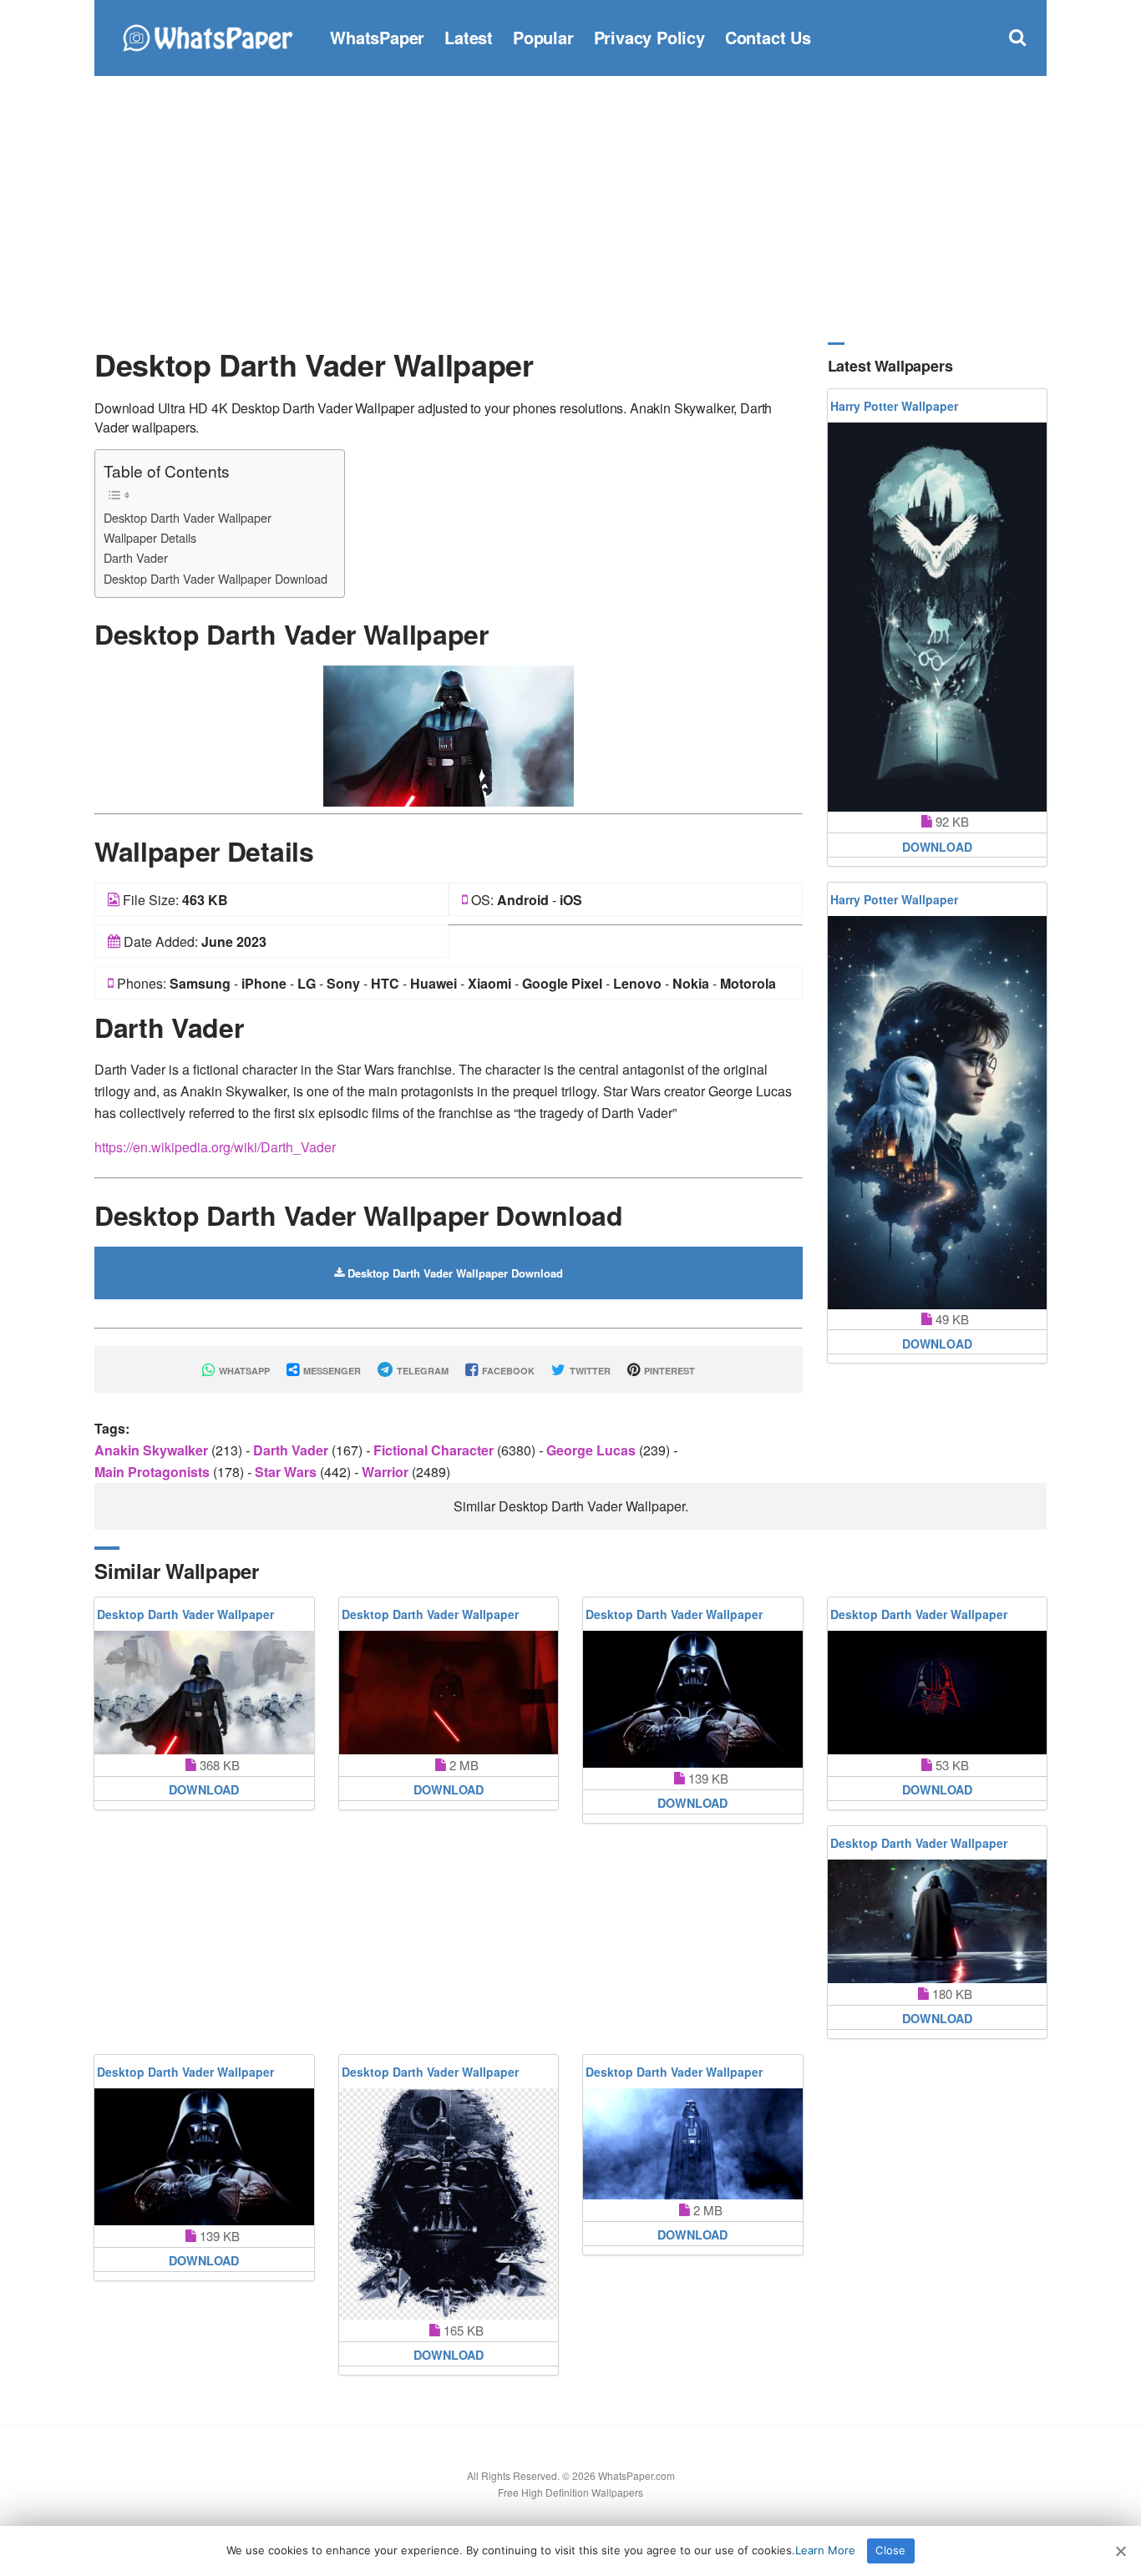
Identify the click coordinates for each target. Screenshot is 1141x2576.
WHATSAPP (243, 1371)
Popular (543, 37)
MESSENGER (331, 1371)
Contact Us (768, 37)
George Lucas (593, 1450)
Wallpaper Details (150, 537)
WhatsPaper (377, 37)
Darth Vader (136, 557)
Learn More (825, 2550)
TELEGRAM (421, 1371)
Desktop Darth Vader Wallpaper (188, 517)
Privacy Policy (649, 37)
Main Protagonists (154, 1472)
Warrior (387, 1472)
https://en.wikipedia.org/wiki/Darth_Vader (215, 1147)
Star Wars (287, 1472)
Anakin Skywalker (153, 1450)
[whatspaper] (207, 35)
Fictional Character (435, 1450)
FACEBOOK (507, 1371)
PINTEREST (668, 1371)
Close (890, 2550)
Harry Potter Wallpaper (894, 406)
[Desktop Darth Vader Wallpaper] (449, 734)
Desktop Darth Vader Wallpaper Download (216, 578)
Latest (469, 37)
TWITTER (589, 1371)
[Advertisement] (570, 209)
